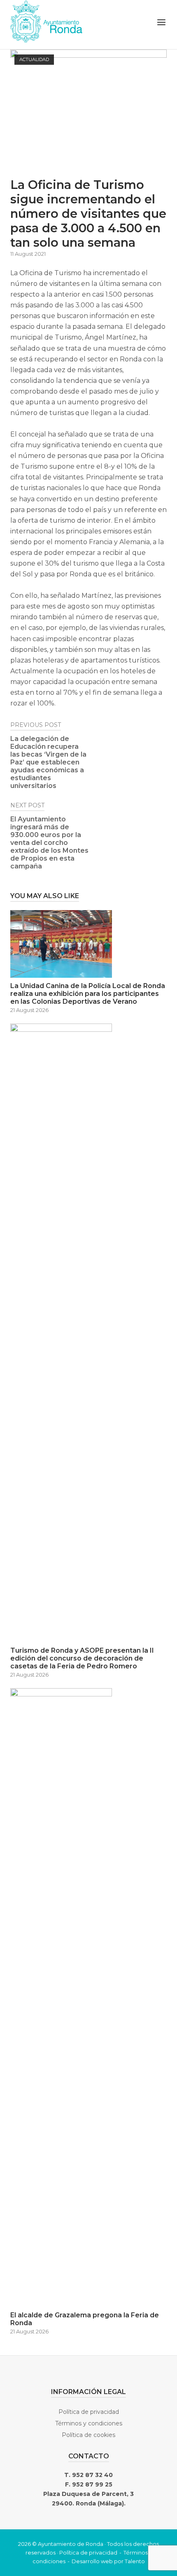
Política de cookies (88, 2435)
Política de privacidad (89, 2412)
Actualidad (34, 59)
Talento (135, 2561)
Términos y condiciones (89, 2423)
